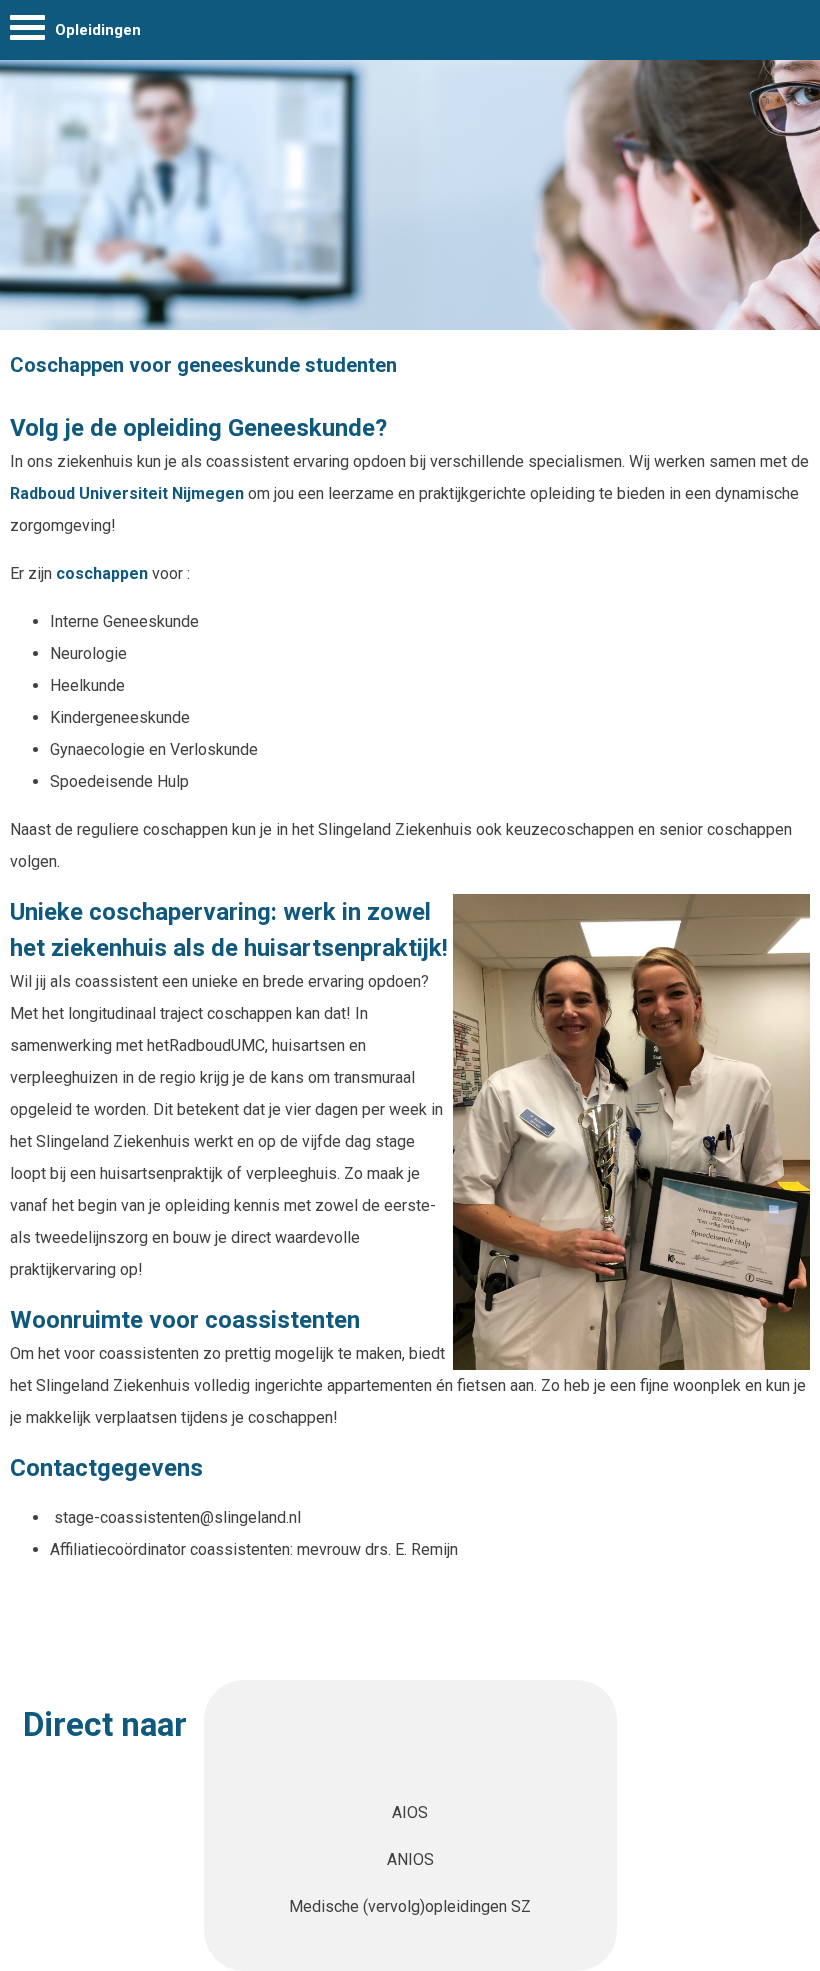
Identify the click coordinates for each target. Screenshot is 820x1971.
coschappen (104, 573)
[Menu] (27, 32)
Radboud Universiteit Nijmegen (129, 493)
